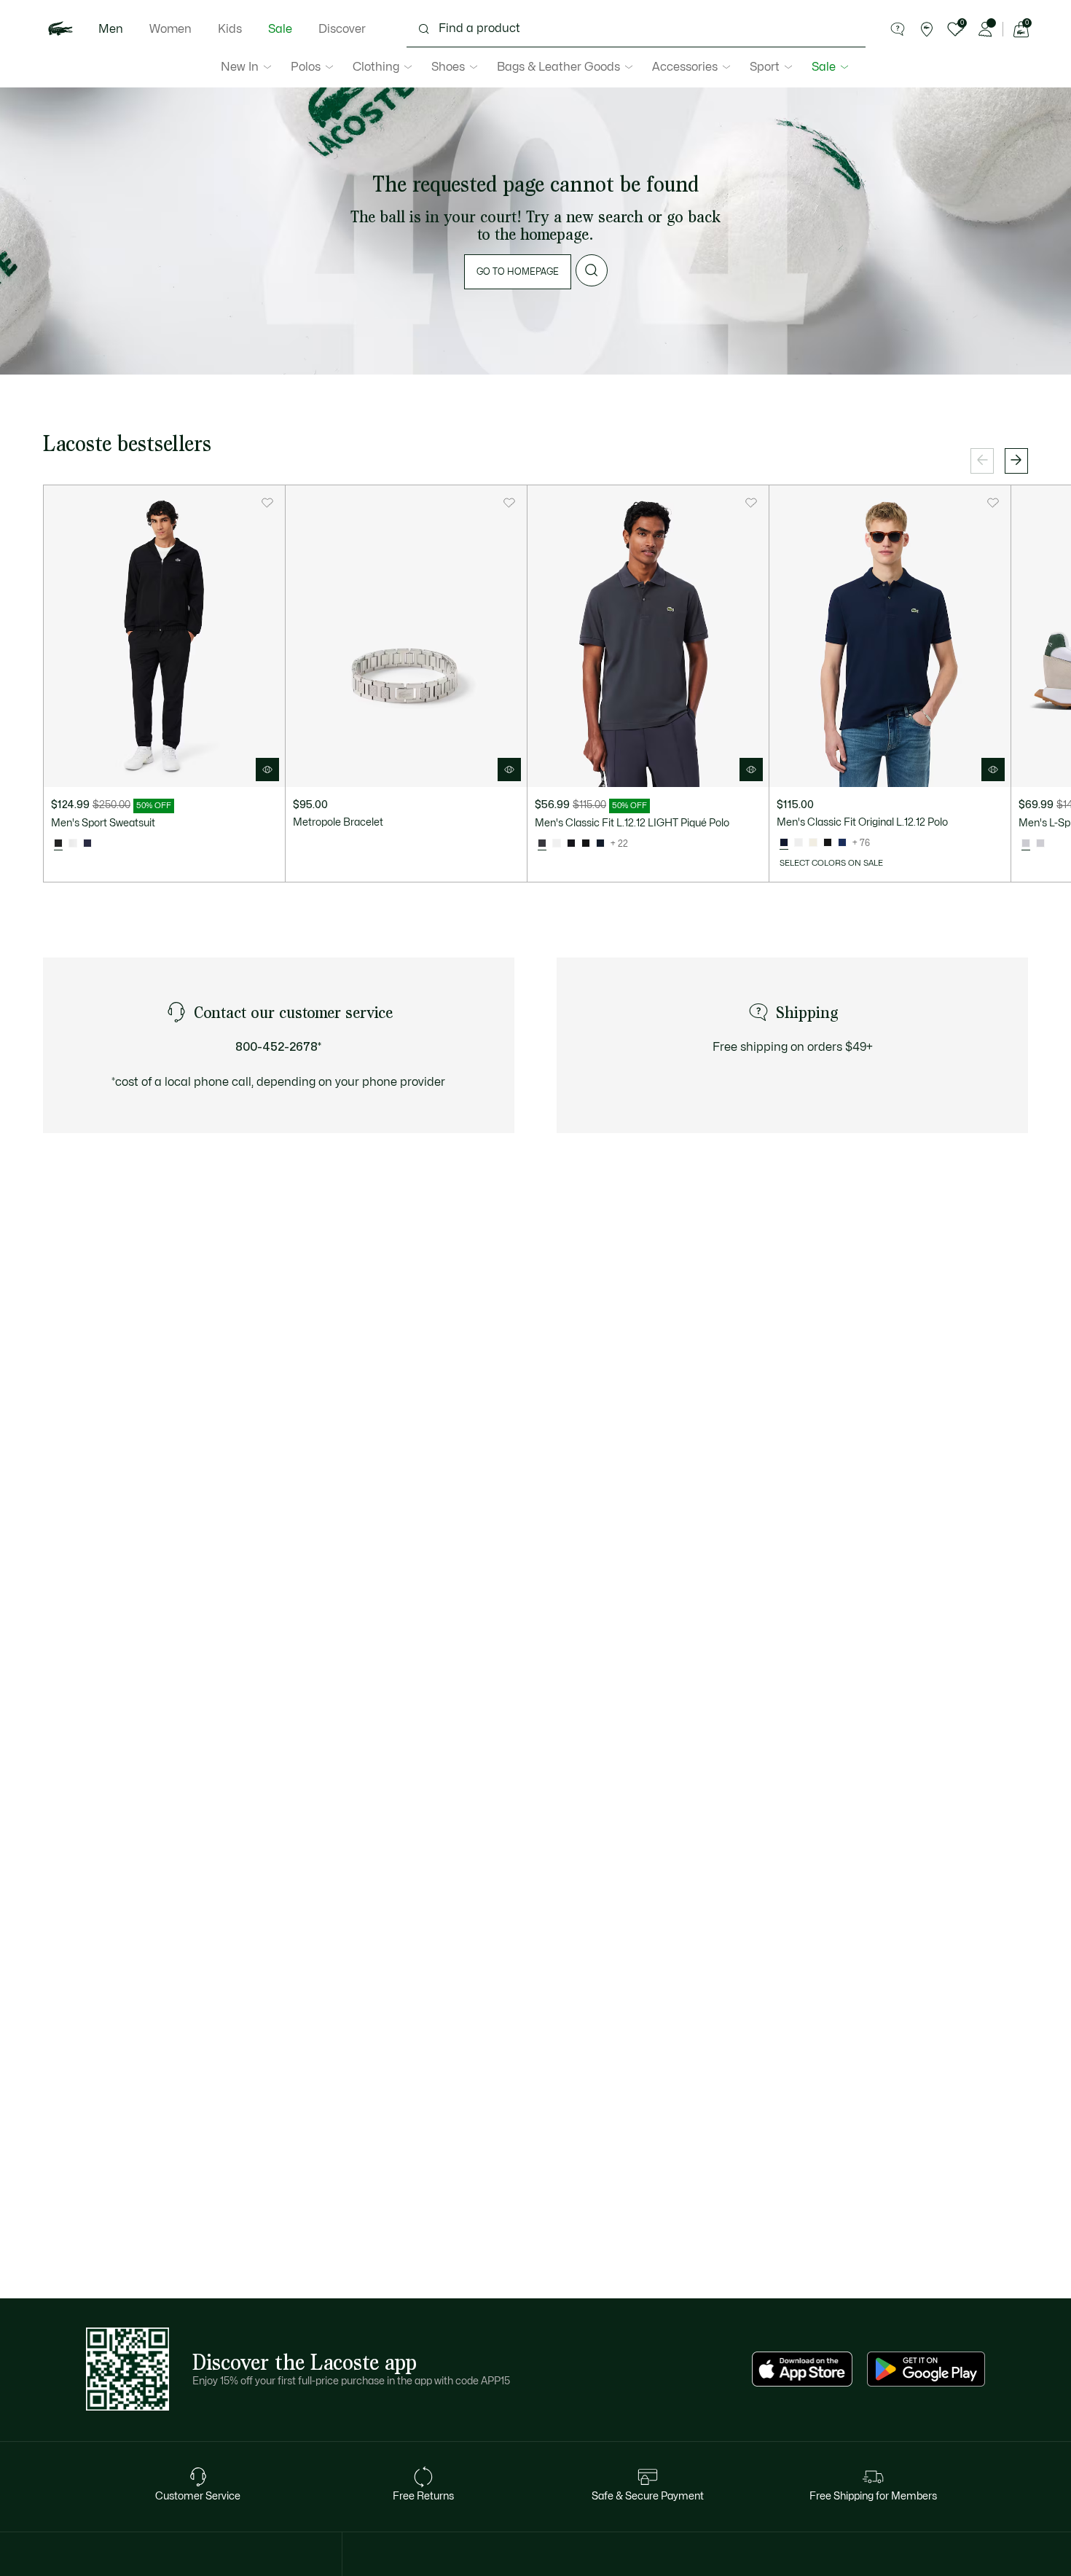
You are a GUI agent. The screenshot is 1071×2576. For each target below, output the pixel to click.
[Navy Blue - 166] (600, 844)
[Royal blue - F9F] (842, 843)
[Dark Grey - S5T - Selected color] (542, 844)
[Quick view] (267, 770)
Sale (280, 29)
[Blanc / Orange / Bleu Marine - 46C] (73, 844)
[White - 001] (557, 844)
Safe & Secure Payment (648, 2496)
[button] (898, 29)
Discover (342, 29)
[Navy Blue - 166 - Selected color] (784, 843)
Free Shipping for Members (873, 2496)
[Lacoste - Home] (60, 29)
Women (170, 29)
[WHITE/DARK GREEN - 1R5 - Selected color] (1026, 844)
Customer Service (198, 2496)
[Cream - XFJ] (813, 843)
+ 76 (861, 843)
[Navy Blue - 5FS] (87, 844)
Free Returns (423, 2496)
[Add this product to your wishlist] (267, 503)
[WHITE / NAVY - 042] (1040, 844)
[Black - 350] (571, 844)
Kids (230, 29)
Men (111, 29)
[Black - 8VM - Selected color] (58, 844)
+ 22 (619, 844)
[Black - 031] (586, 844)
